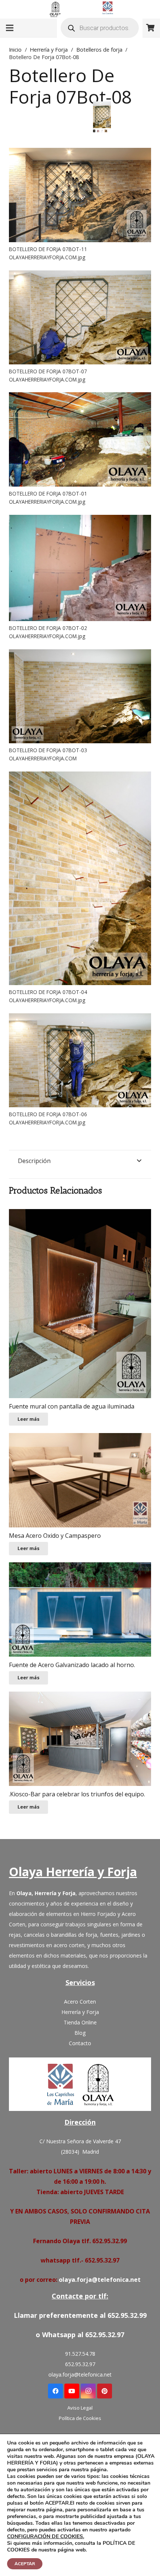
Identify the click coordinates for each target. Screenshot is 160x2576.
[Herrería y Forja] (80, 2084)
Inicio (15, 50)
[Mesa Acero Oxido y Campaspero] (80, 1480)
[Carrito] (151, 28)
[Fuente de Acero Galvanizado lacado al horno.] (80, 1610)
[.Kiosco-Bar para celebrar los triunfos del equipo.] (80, 1739)
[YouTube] (72, 2391)
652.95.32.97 (80, 2364)
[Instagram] (88, 2391)
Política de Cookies (80, 2418)
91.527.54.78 (80, 2354)
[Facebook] (55, 2391)
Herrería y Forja (49, 50)
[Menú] (10, 28)
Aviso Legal (80, 2408)
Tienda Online (80, 2022)
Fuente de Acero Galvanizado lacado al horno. (72, 1665)
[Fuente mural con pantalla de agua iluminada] (80, 1304)
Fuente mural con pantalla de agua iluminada (72, 1406)
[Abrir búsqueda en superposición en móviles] (100, 28)
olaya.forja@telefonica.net (100, 2280)
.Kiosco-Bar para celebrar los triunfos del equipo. (77, 1794)
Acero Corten (80, 2002)
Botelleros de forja (99, 50)
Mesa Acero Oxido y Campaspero (55, 1536)
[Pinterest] (105, 2391)
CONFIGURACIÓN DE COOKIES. (46, 2537)
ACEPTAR (25, 2564)
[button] (99, 113)
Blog (80, 2033)
